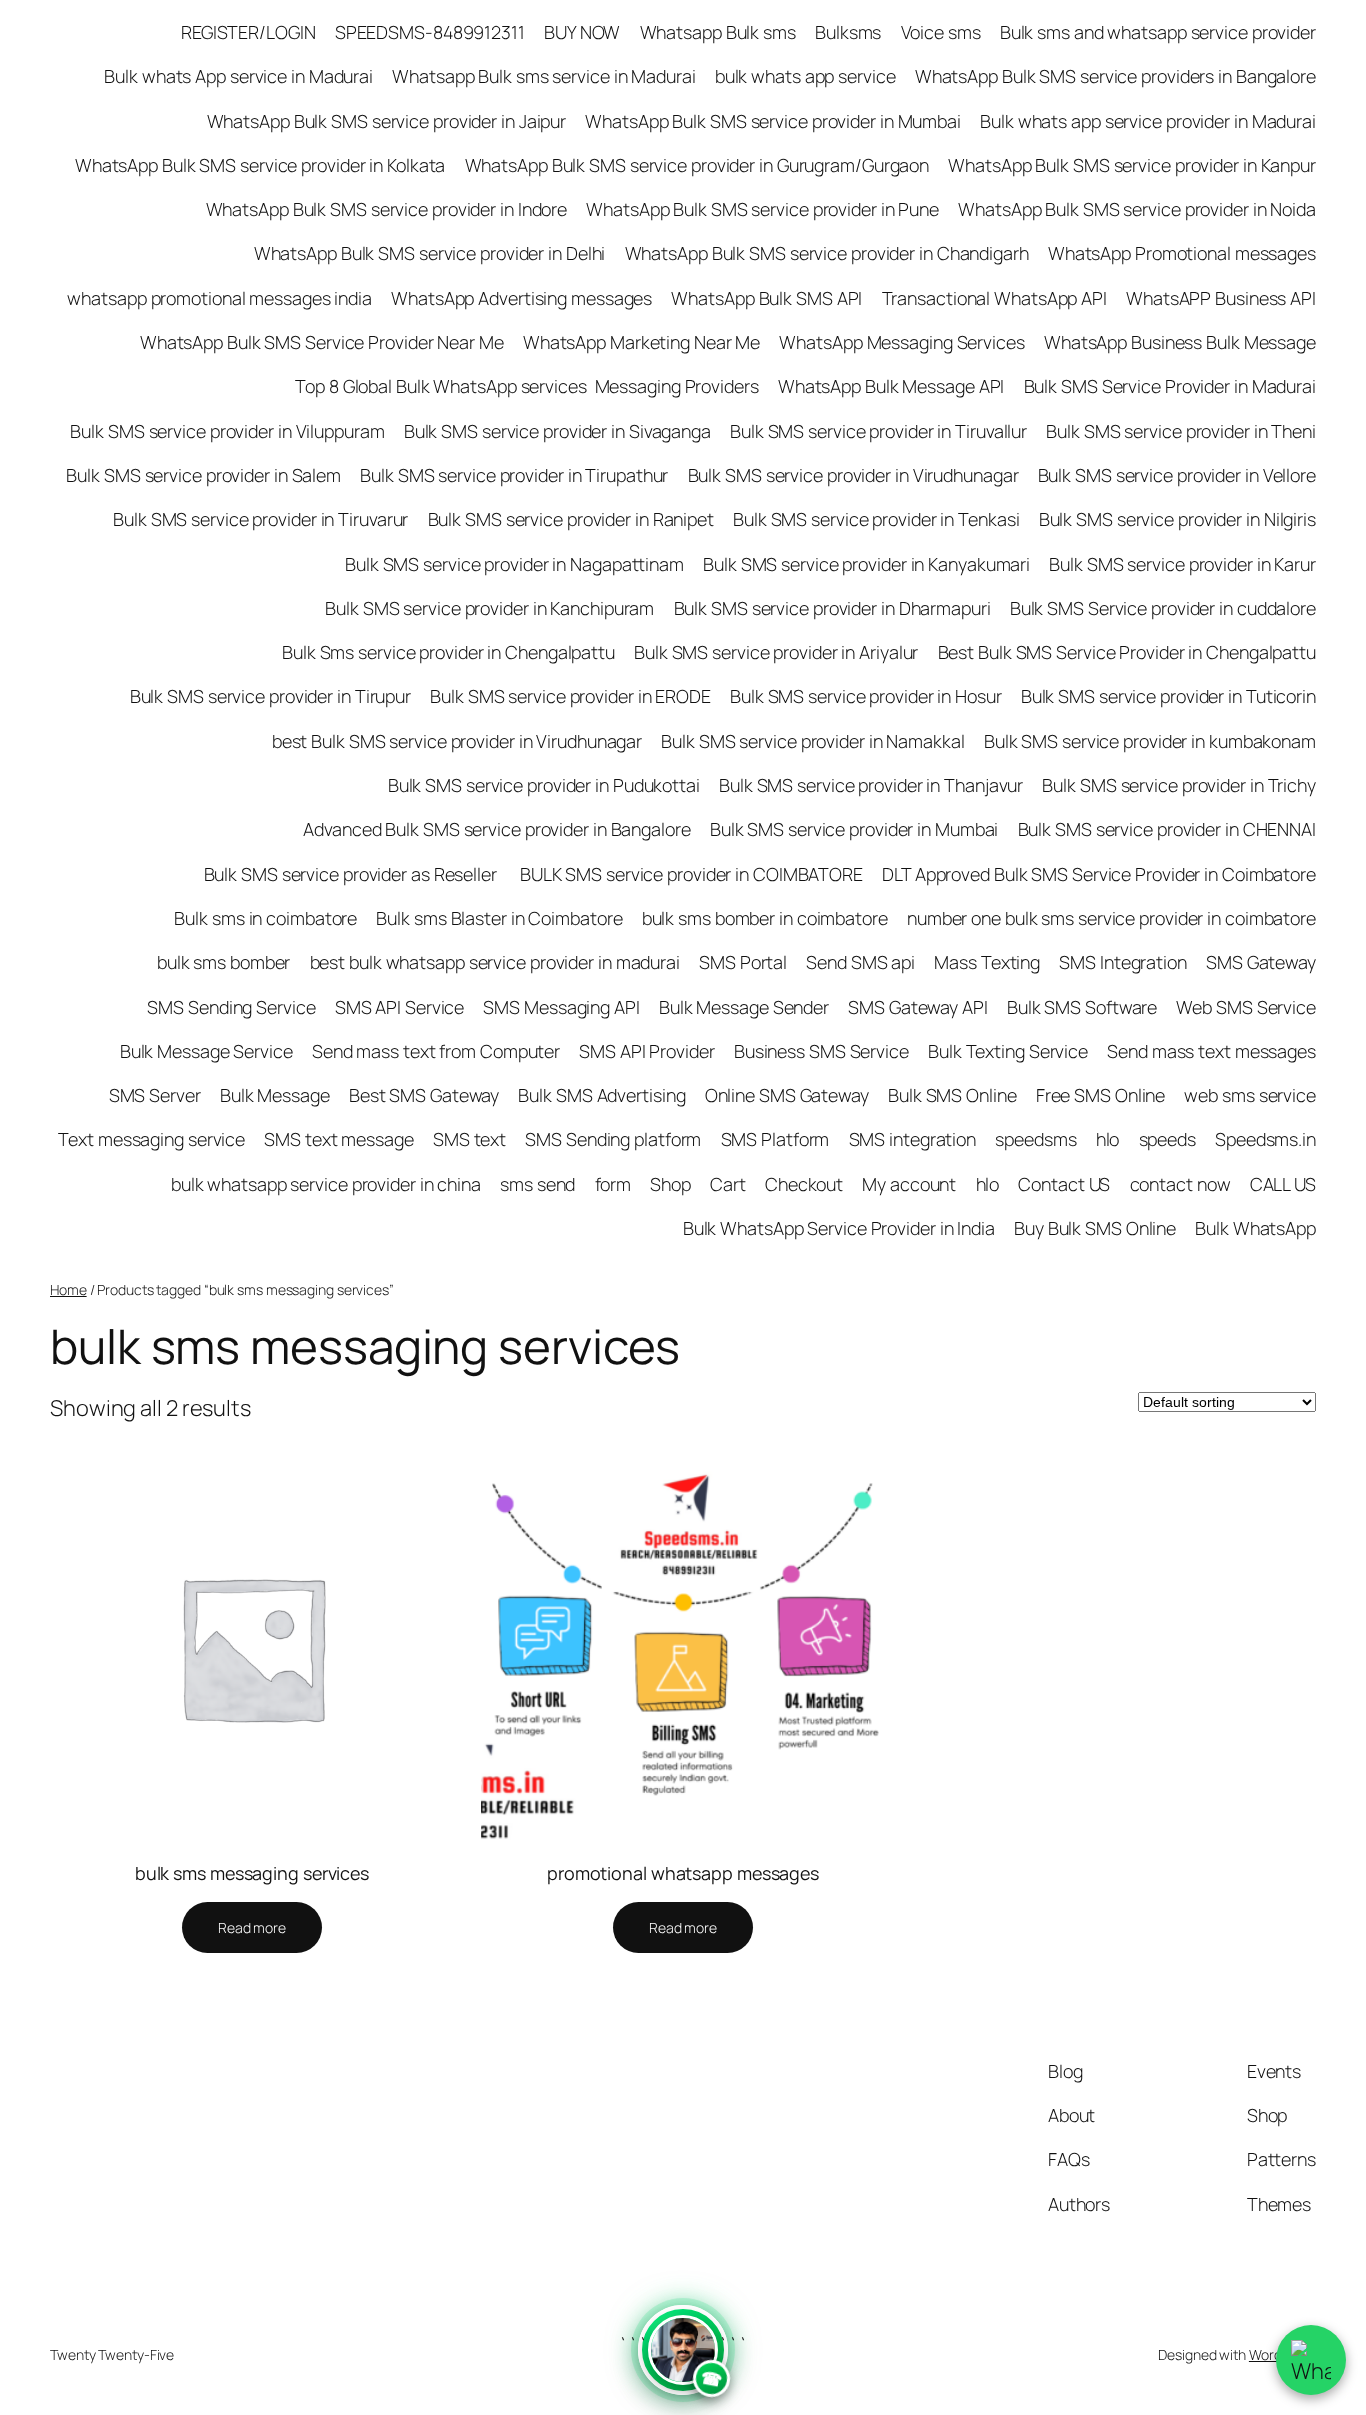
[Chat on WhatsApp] (1311, 2360)
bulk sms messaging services (252, 1873)
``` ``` (683, 2363)
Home (68, 1289)
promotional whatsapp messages (683, 1873)
